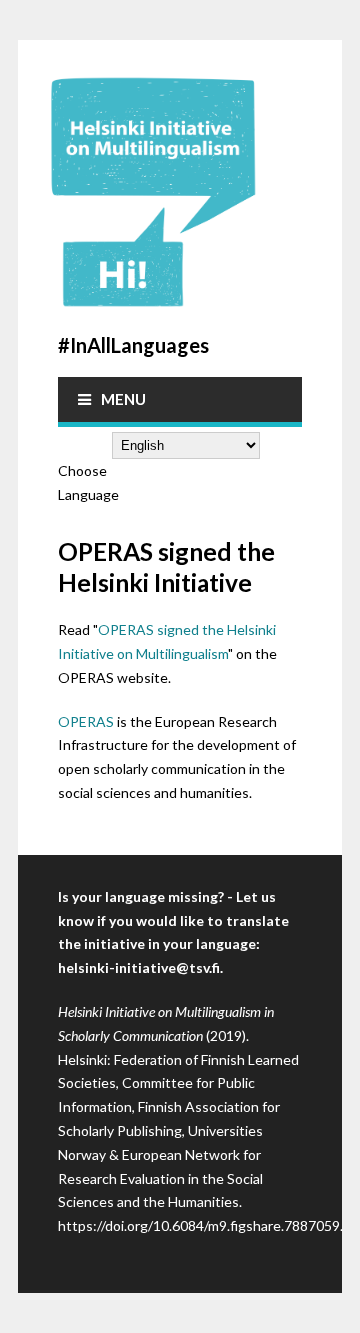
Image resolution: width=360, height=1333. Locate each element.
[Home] (180, 192)
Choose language (88, 482)
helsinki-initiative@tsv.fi (139, 967)
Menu (123, 399)
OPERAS (86, 721)
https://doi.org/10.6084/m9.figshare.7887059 (199, 1225)
